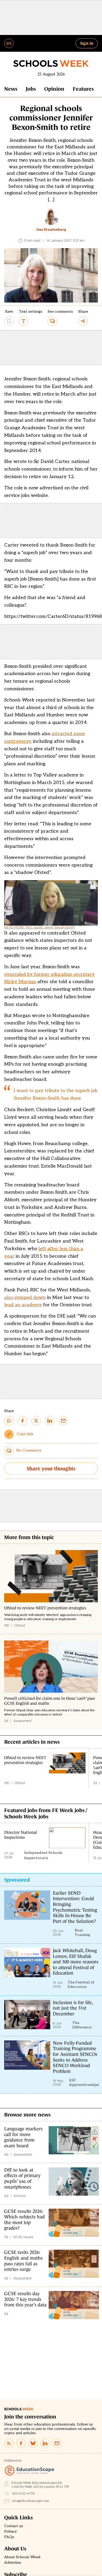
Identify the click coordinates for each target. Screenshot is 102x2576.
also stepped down (25, 1298)
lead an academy (23, 1305)
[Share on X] (36, 1421)
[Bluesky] (33, 2443)
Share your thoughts (51, 1469)
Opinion (54, 89)
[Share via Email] (63, 1421)
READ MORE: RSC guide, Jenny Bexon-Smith (39, 927)
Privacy (10, 2532)
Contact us (14, 2526)
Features (83, 89)
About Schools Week (22, 2557)
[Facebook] (21, 2443)
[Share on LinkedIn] (50, 1421)
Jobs (31, 89)
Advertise (13, 2563)
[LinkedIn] (45, 2443)
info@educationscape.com (31, 2501)
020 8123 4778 (23, 2494)
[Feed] (9, 2443)
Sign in (87, 43)
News (11, 89)
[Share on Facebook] (22, 1421)
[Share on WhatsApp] (9, 1421)
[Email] (57, 2443)
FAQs (9, 2537)
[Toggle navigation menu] (9, 43)
